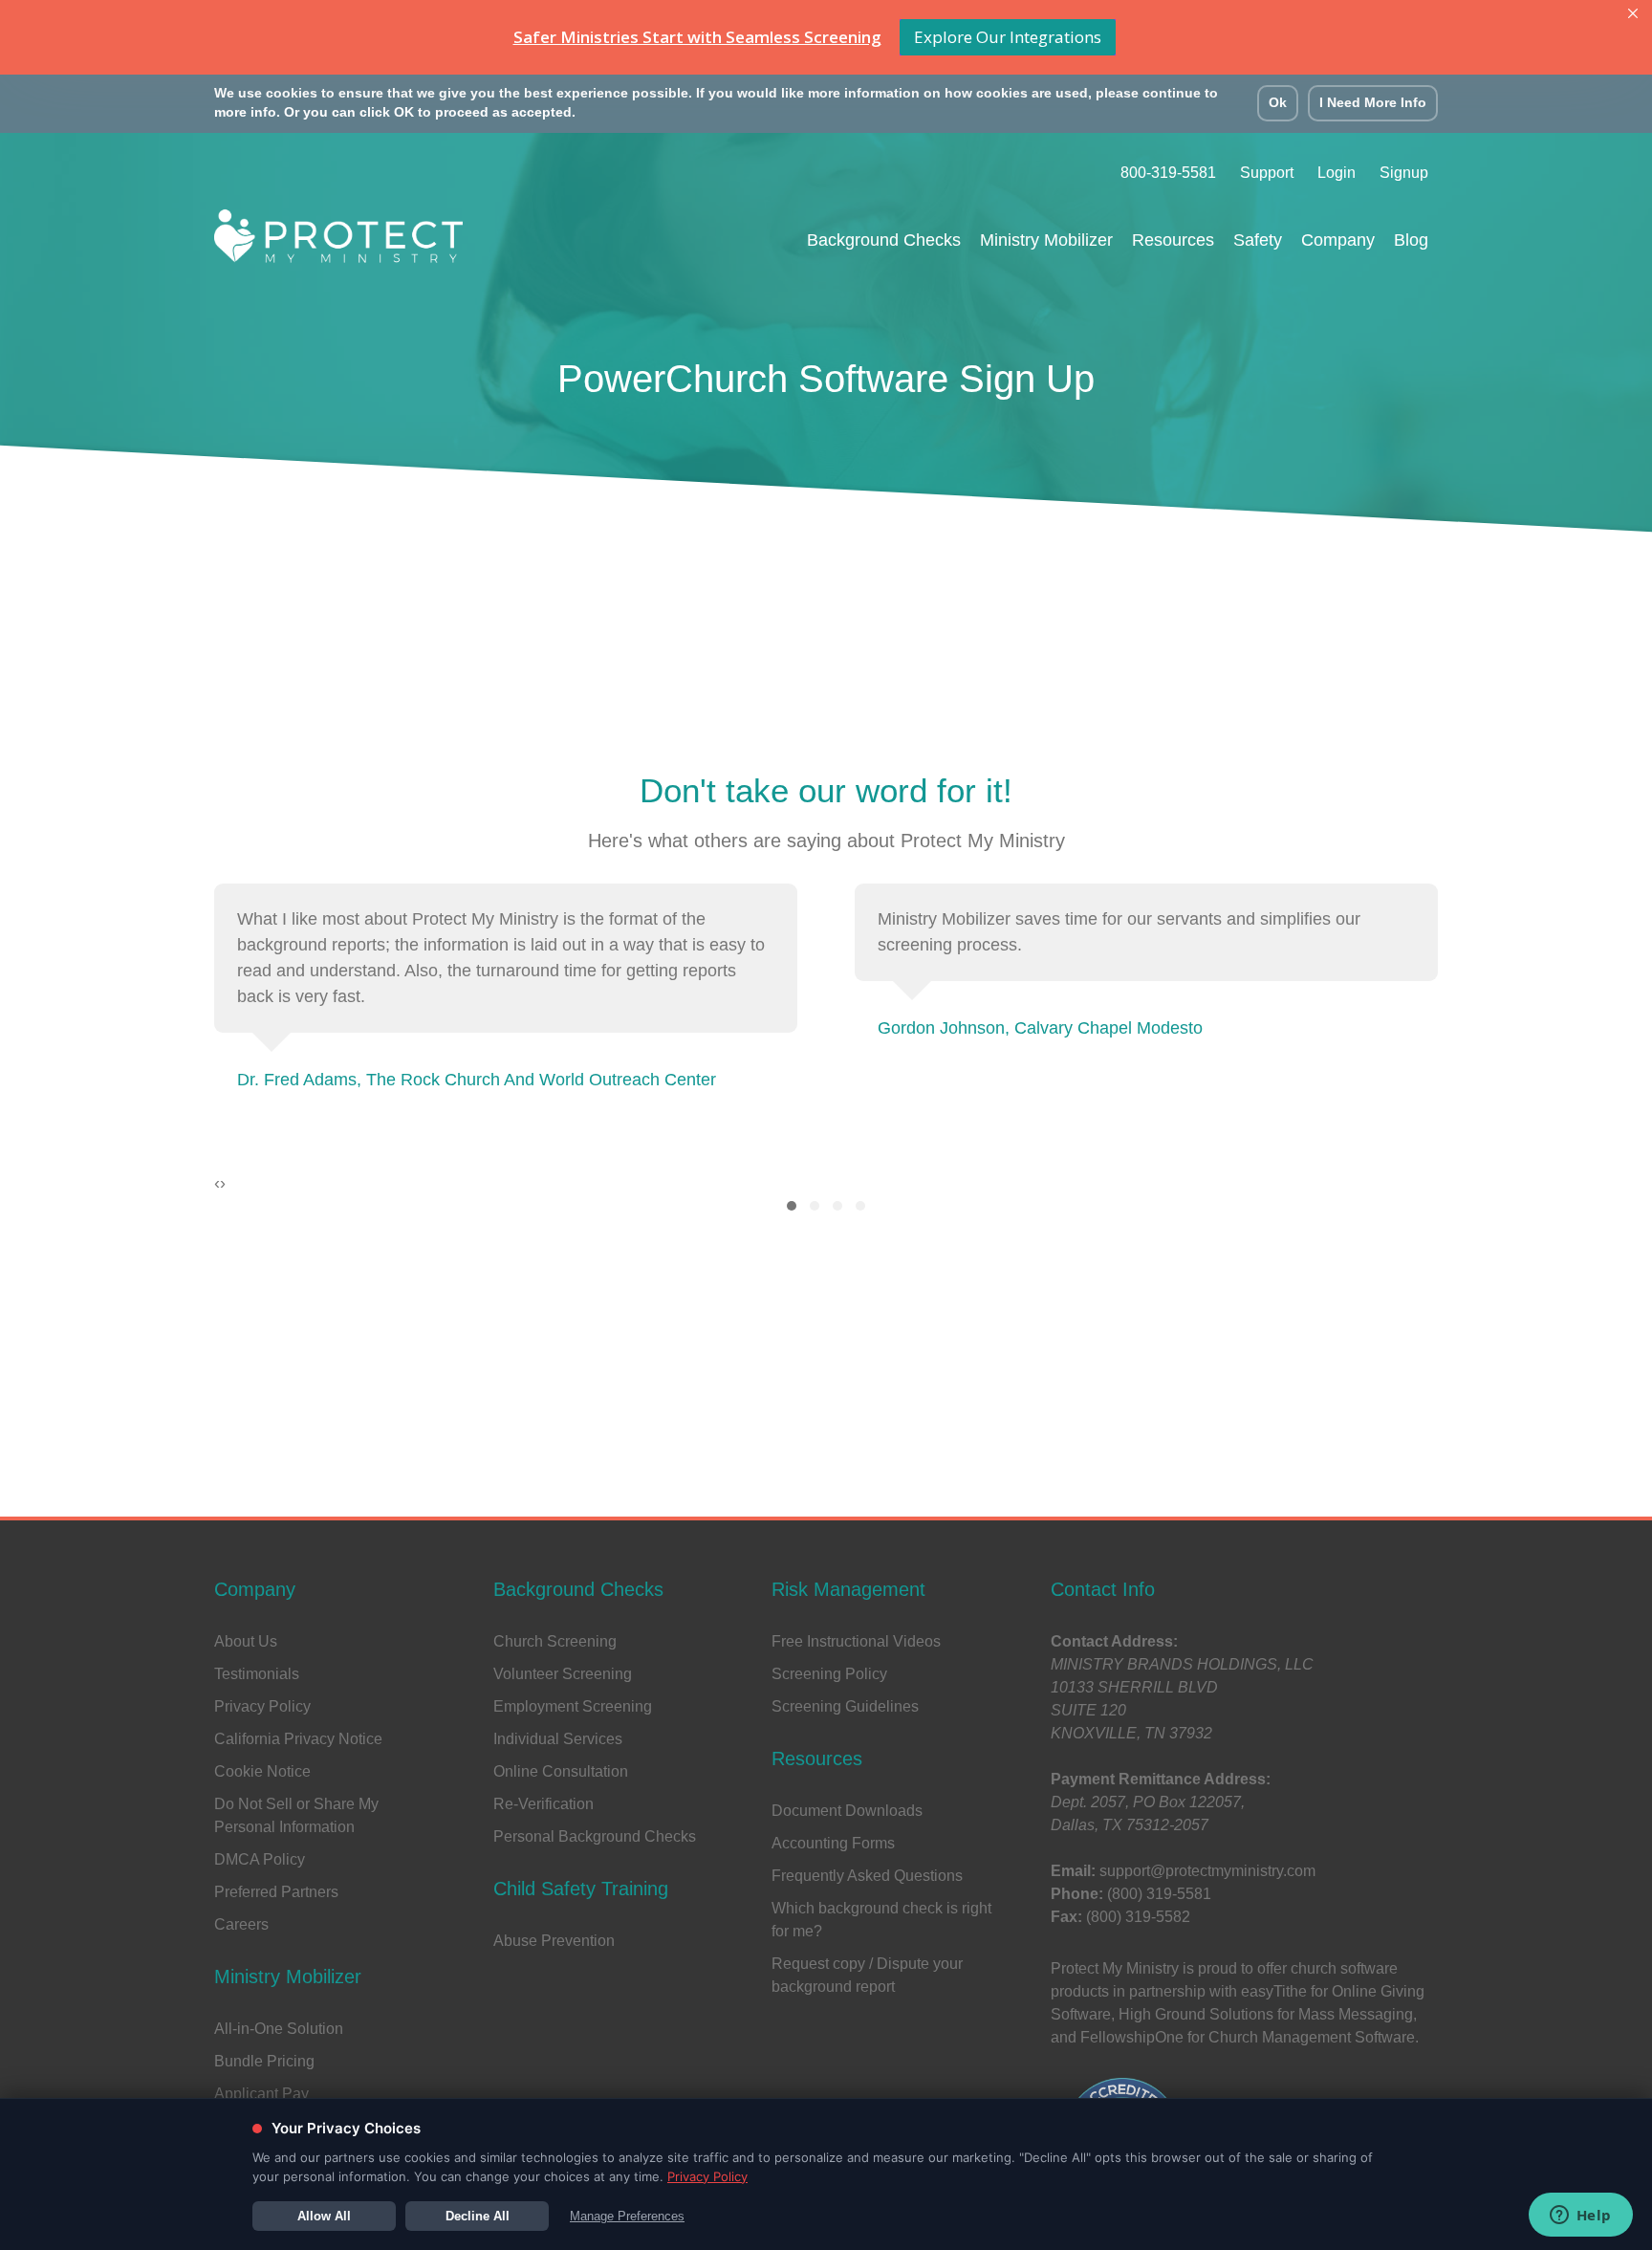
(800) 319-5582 (1138, 1917)
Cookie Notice (262, 1771)
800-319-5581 (1168, 173)
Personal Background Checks (595, 1836)
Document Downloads (847, 1811)
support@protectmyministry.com (1207, 1871)
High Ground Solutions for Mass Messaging (1266, 2014)
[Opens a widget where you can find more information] (1580, 2217)
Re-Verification (543, 1804)
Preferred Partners (276, 1892)
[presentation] (217, 1183)
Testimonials (257, 1674)
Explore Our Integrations (1008, 37)
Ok (1278, 103)
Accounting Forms (833, 1843)
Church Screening (555, 1641)
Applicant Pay (261, 2094)
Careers (241, 1924)
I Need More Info (1373, 103)
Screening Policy (829, 1674)
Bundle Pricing (264, 2061)
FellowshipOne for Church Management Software (1248, 2037)
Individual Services (558, 1739)
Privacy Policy (262, 1706)
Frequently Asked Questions (867, 1876)
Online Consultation (561, 1771)
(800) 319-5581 (1159, 1894)
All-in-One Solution (279, 2029)
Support (1267, 173)
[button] (792, 1206)
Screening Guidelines (845, 1706)
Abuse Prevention (554, 1941)
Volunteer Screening (563, 1674)
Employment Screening (573, 1706)
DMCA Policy (260, 1859)
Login (1337, 173)
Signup (1404, 173)
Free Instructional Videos (856, 1641)
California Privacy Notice (298, 1739)
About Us (246, 1641)
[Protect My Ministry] (338, 241)
